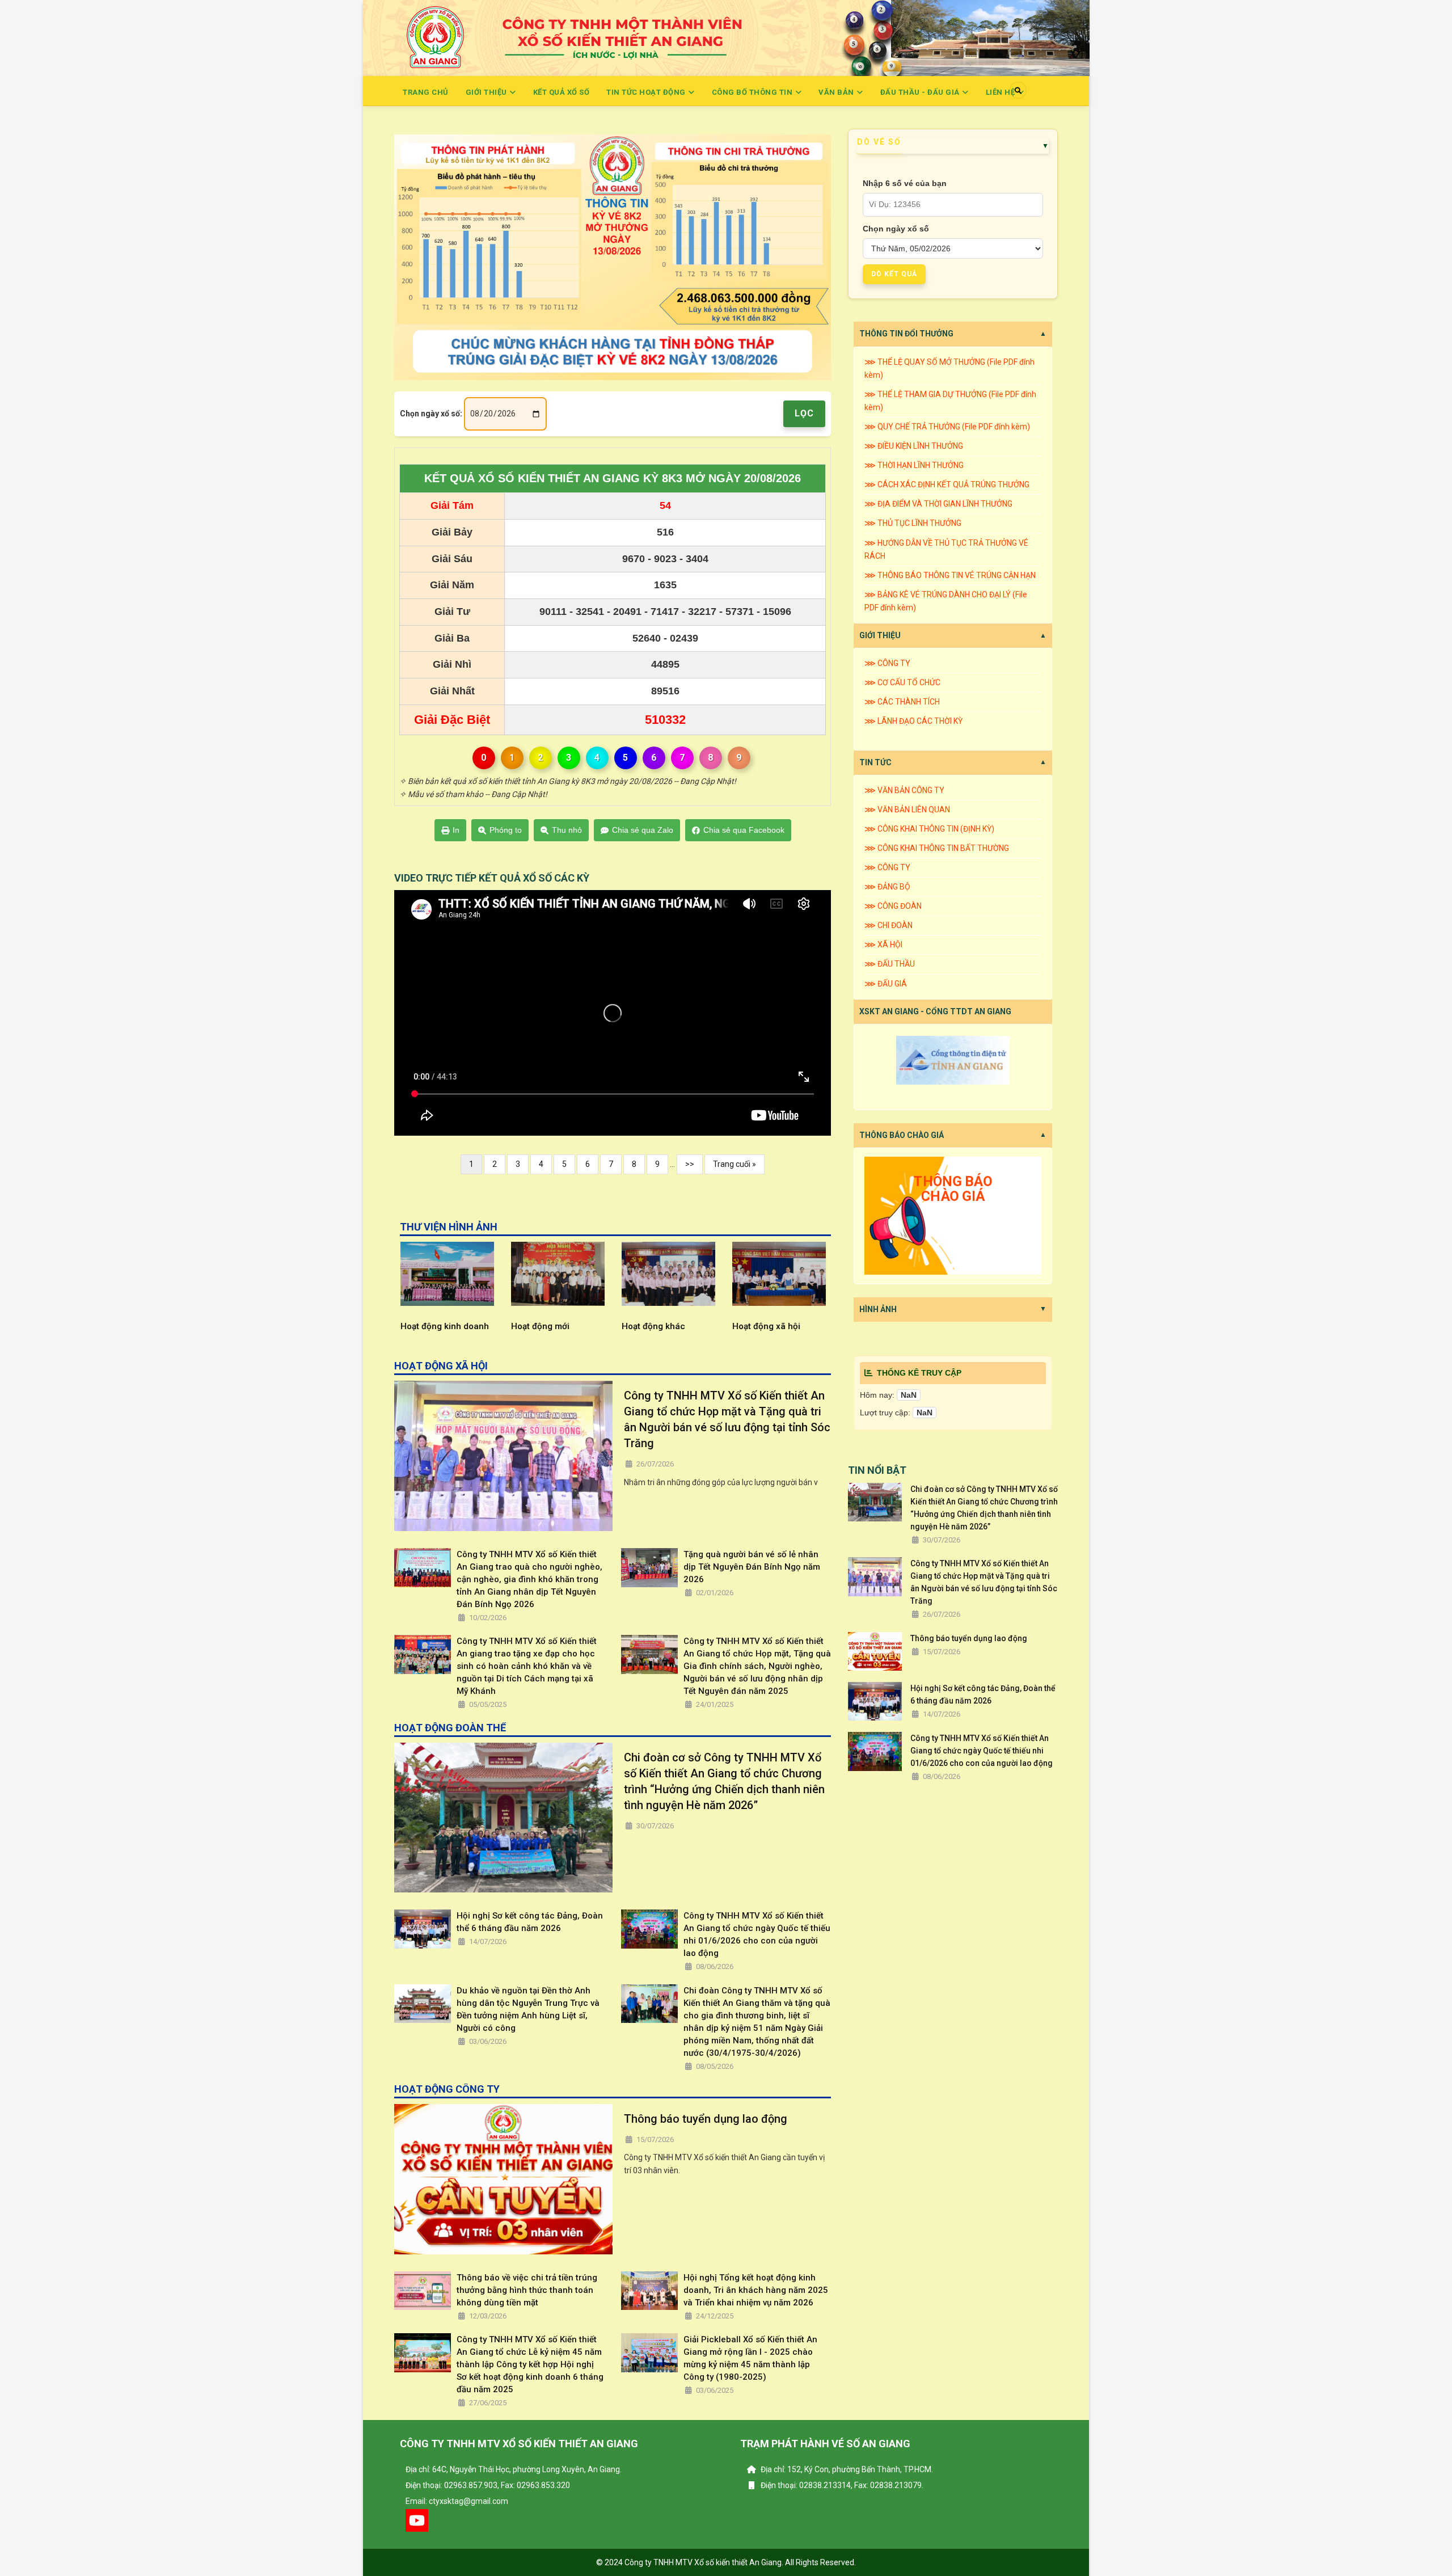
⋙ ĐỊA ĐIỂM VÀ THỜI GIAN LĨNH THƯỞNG (938, 504)
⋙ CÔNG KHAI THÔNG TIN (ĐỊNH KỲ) (929, 829)
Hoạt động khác (542, 1326)
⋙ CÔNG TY (887, 663)
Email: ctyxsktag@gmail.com (457, 2501)
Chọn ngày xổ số (896, 229)
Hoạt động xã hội (655, 1326)
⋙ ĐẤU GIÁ (886, 984)
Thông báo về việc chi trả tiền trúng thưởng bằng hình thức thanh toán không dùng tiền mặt (527, 2290)
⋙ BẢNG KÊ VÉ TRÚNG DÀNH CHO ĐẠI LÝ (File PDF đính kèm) (946, 601)
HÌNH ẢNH (878, 1309)
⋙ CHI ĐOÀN (888, 925)
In (456, 830)
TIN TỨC (875, 762)
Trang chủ (426, 92)
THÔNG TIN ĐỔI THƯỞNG (906, 334)
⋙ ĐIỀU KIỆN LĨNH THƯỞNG (914, 446)
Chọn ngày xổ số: (431, 414)
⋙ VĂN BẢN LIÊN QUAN (907, 810)
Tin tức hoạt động (647, 92)
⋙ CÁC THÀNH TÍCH (902, 702)
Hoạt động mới (429, 1326)
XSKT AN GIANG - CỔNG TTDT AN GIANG (935, 1011)
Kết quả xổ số (562, 92)
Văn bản (837, 92)
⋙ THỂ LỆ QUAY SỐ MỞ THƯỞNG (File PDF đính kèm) (949, 368)
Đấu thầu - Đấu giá (921, 92)
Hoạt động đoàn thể (771, 1326)
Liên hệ (1001, 92)
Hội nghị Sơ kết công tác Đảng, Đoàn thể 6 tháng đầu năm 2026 (530, 1922)
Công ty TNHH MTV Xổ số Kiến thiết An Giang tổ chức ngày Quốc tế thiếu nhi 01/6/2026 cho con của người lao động (757, 1934)
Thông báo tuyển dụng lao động (706, 2119)
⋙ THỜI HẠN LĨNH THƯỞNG (914, 465)
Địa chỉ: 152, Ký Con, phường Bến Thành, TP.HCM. (846, 2469)
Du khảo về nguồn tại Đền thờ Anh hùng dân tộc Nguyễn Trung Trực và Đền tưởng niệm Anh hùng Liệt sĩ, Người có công (528, 2009)
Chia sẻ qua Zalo (643, 830)
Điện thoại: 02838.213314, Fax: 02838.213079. (841, 2485)
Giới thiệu (487, 92)
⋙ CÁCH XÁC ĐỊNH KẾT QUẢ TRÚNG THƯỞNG (947, 484)
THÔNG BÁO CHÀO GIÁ (902, 1135)
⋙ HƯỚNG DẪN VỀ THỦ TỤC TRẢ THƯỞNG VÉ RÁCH (946, 549)
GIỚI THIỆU (880, 635)
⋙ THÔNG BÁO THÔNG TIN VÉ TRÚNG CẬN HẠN (950, 575)
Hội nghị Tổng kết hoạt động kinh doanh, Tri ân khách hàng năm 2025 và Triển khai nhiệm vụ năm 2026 (756, 2290)
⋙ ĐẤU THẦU (890, 964)
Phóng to (506, 830)
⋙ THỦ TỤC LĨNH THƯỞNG (913, 523)
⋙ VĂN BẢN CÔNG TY (904, 790)
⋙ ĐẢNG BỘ (887, 887)
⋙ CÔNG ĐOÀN (893, 906)
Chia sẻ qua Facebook (744, 830)
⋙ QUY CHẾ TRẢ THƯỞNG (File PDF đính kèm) (947, 427)
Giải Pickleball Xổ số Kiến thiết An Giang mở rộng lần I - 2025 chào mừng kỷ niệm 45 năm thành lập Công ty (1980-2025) (750, 2358)
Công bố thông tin (753, 92)
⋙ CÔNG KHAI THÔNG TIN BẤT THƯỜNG (937, 848)
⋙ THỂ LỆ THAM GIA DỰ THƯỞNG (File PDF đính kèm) (950, 401)
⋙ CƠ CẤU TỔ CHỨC (902, 682)
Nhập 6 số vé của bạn (905, 183)
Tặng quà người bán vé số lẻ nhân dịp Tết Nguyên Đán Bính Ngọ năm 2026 (752, 1567)
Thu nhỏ (567, 830)
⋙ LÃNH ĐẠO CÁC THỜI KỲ (913, 721)
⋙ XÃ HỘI (883, 945)
